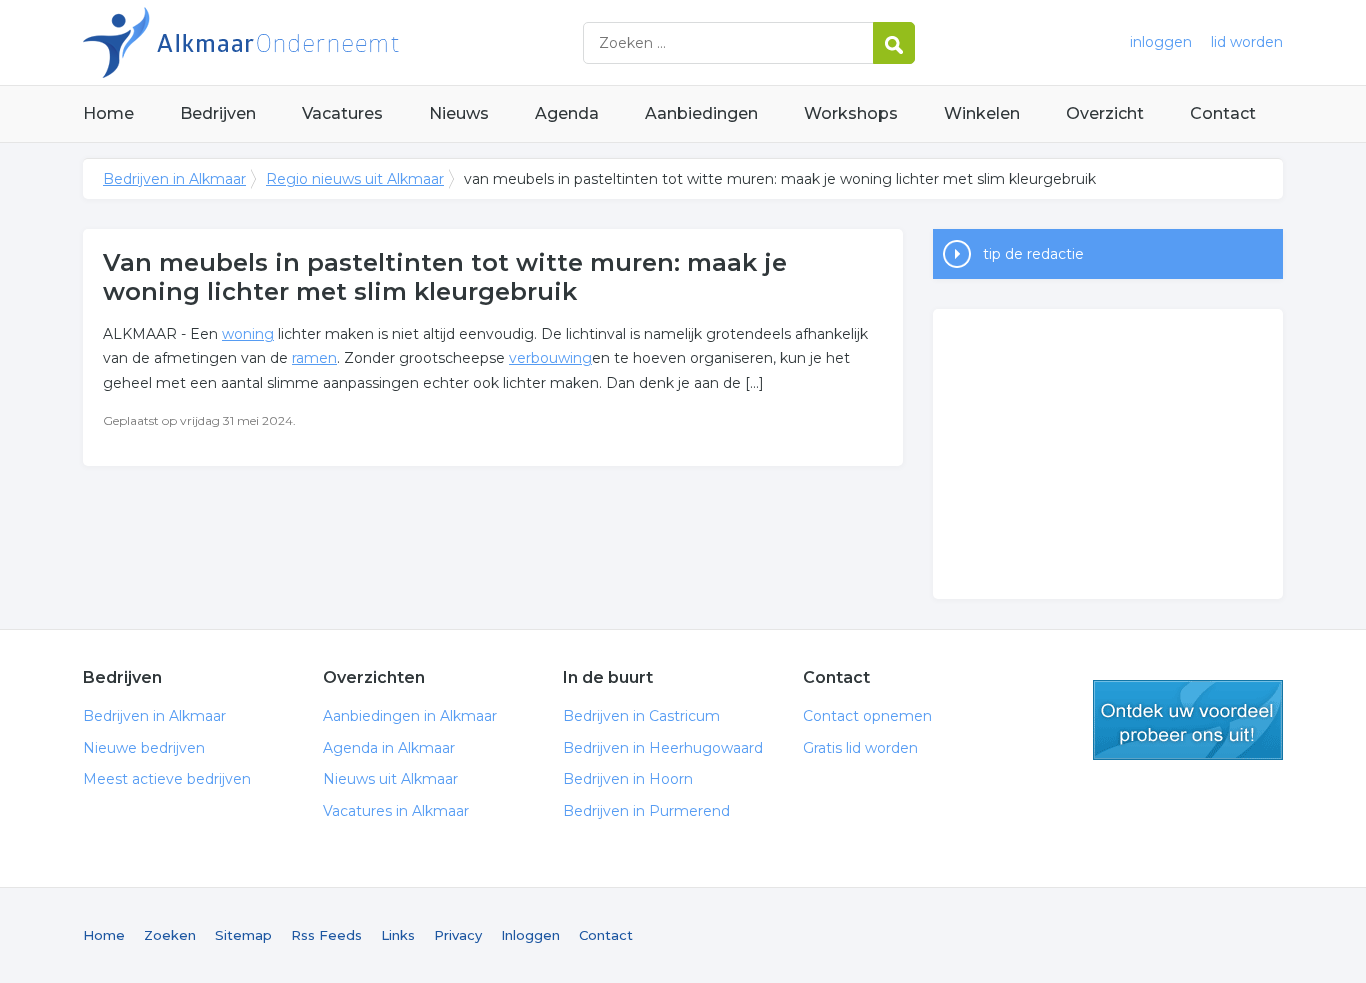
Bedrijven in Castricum (641, 716)
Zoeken (170, 935)
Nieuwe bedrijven (144, 748)
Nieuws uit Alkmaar (390, 779)
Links (398, 935)
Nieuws (459, 113)
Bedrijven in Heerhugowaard (663, 748)
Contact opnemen (867, 716)
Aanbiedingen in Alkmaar (410, 716)
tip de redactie (1033, 254)
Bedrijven (218, 113)
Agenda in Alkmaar (389, 748)
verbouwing (550, 358)
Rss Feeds (326, 935)
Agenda (567, 113)
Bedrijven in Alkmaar (333, 42)
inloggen (1161, 42)
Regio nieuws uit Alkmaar (355, 179)
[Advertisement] (1108, 454)
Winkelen (982, 113)
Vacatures (342, 113)
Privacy (458, 935)
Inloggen (530, 935)
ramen (314, 358)
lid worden (1247, 42)
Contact (1223, 113)
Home (108, 113)
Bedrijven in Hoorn (628, 779)
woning (248, 334)
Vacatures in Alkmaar (396, 811)
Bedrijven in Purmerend (646, 811)
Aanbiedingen (701, 113)
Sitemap (243, 935)
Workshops (851, 113)
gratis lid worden (1188, 720)
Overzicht (1105, 113)
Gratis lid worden (860, 748)
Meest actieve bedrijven (167, 779)
